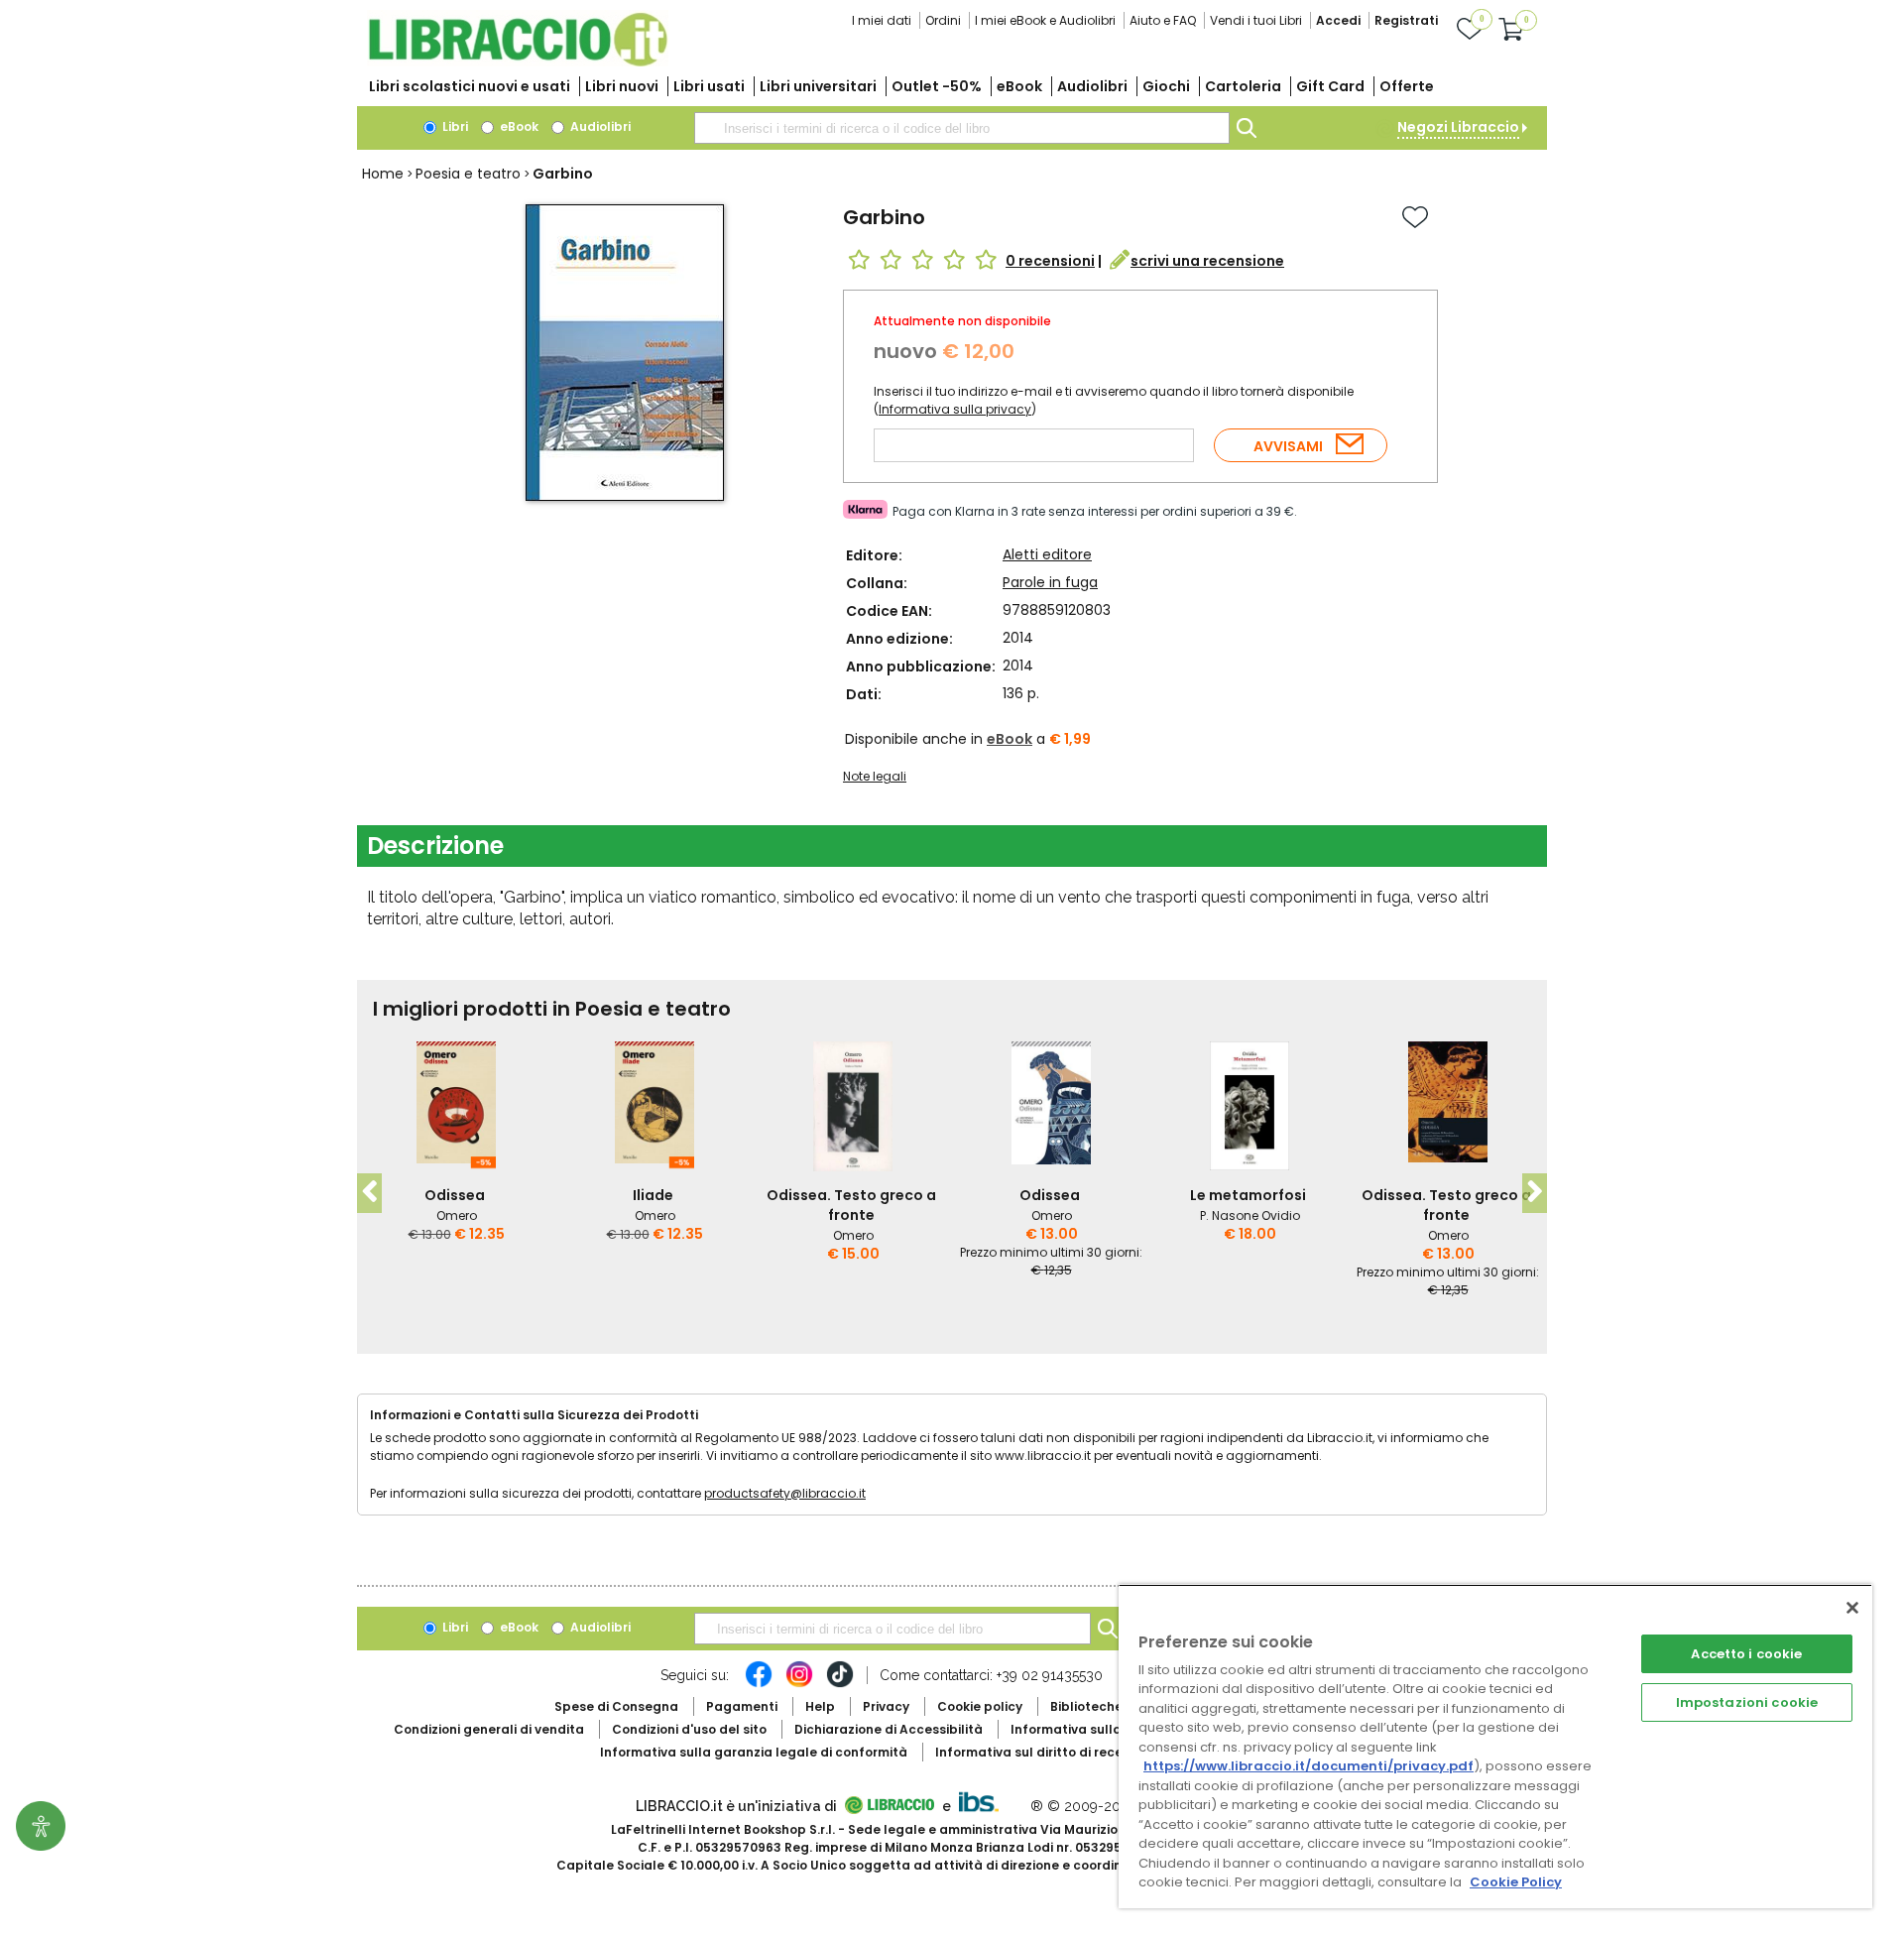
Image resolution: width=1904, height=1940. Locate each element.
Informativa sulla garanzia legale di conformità (754, 1752)
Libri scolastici (470, 86)
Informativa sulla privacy (955, 409)
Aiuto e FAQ (1163, 20)
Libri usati (709, 86)
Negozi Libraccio (1458, 127)
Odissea (455, 1195)
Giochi (1166, 86)
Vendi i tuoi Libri (1256, 20)
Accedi (1338, 20)
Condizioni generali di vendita (489, 1729)
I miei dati (882, 20)
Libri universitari (818, 86)
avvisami (1288, 446)
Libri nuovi (622, 86)
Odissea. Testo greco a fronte (851, 1205)
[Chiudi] (1852, 1608)
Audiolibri (1092, 86)
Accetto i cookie (1746, 1654)
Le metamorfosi (1248, 1195)
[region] (1495, 1746)
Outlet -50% (937, 86)
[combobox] (962, 128)
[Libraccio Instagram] (799, 1684)
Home (383, 174)
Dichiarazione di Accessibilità (889, 1729)
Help (820, 1706)
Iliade (653, 1195)
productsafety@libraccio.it (785, 1493)
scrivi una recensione (1207, 261)
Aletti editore (1047, 554)
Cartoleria (1243, 86)
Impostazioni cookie (1747, 1702)
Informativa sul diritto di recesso (1040, 1752)
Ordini (943, 20)
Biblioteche (1086, 1706)
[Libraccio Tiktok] (840, 1684)
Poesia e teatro (468, 174)
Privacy (886, 1706)
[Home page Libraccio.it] (518, 62)
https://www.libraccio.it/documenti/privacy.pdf (1309, 1766)
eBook (1019, 86)
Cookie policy (980, 1706)
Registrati (1406, 20)
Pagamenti (742, 1706)
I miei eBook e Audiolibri (1045, 20)
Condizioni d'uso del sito (689, 1729)
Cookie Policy (1516, 1882)
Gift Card (1330, 86)
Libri (454, 126)
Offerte (1407, 86)
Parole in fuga (1050, 582)
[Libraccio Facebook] (759, 1684)
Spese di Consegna (616, 1706)
